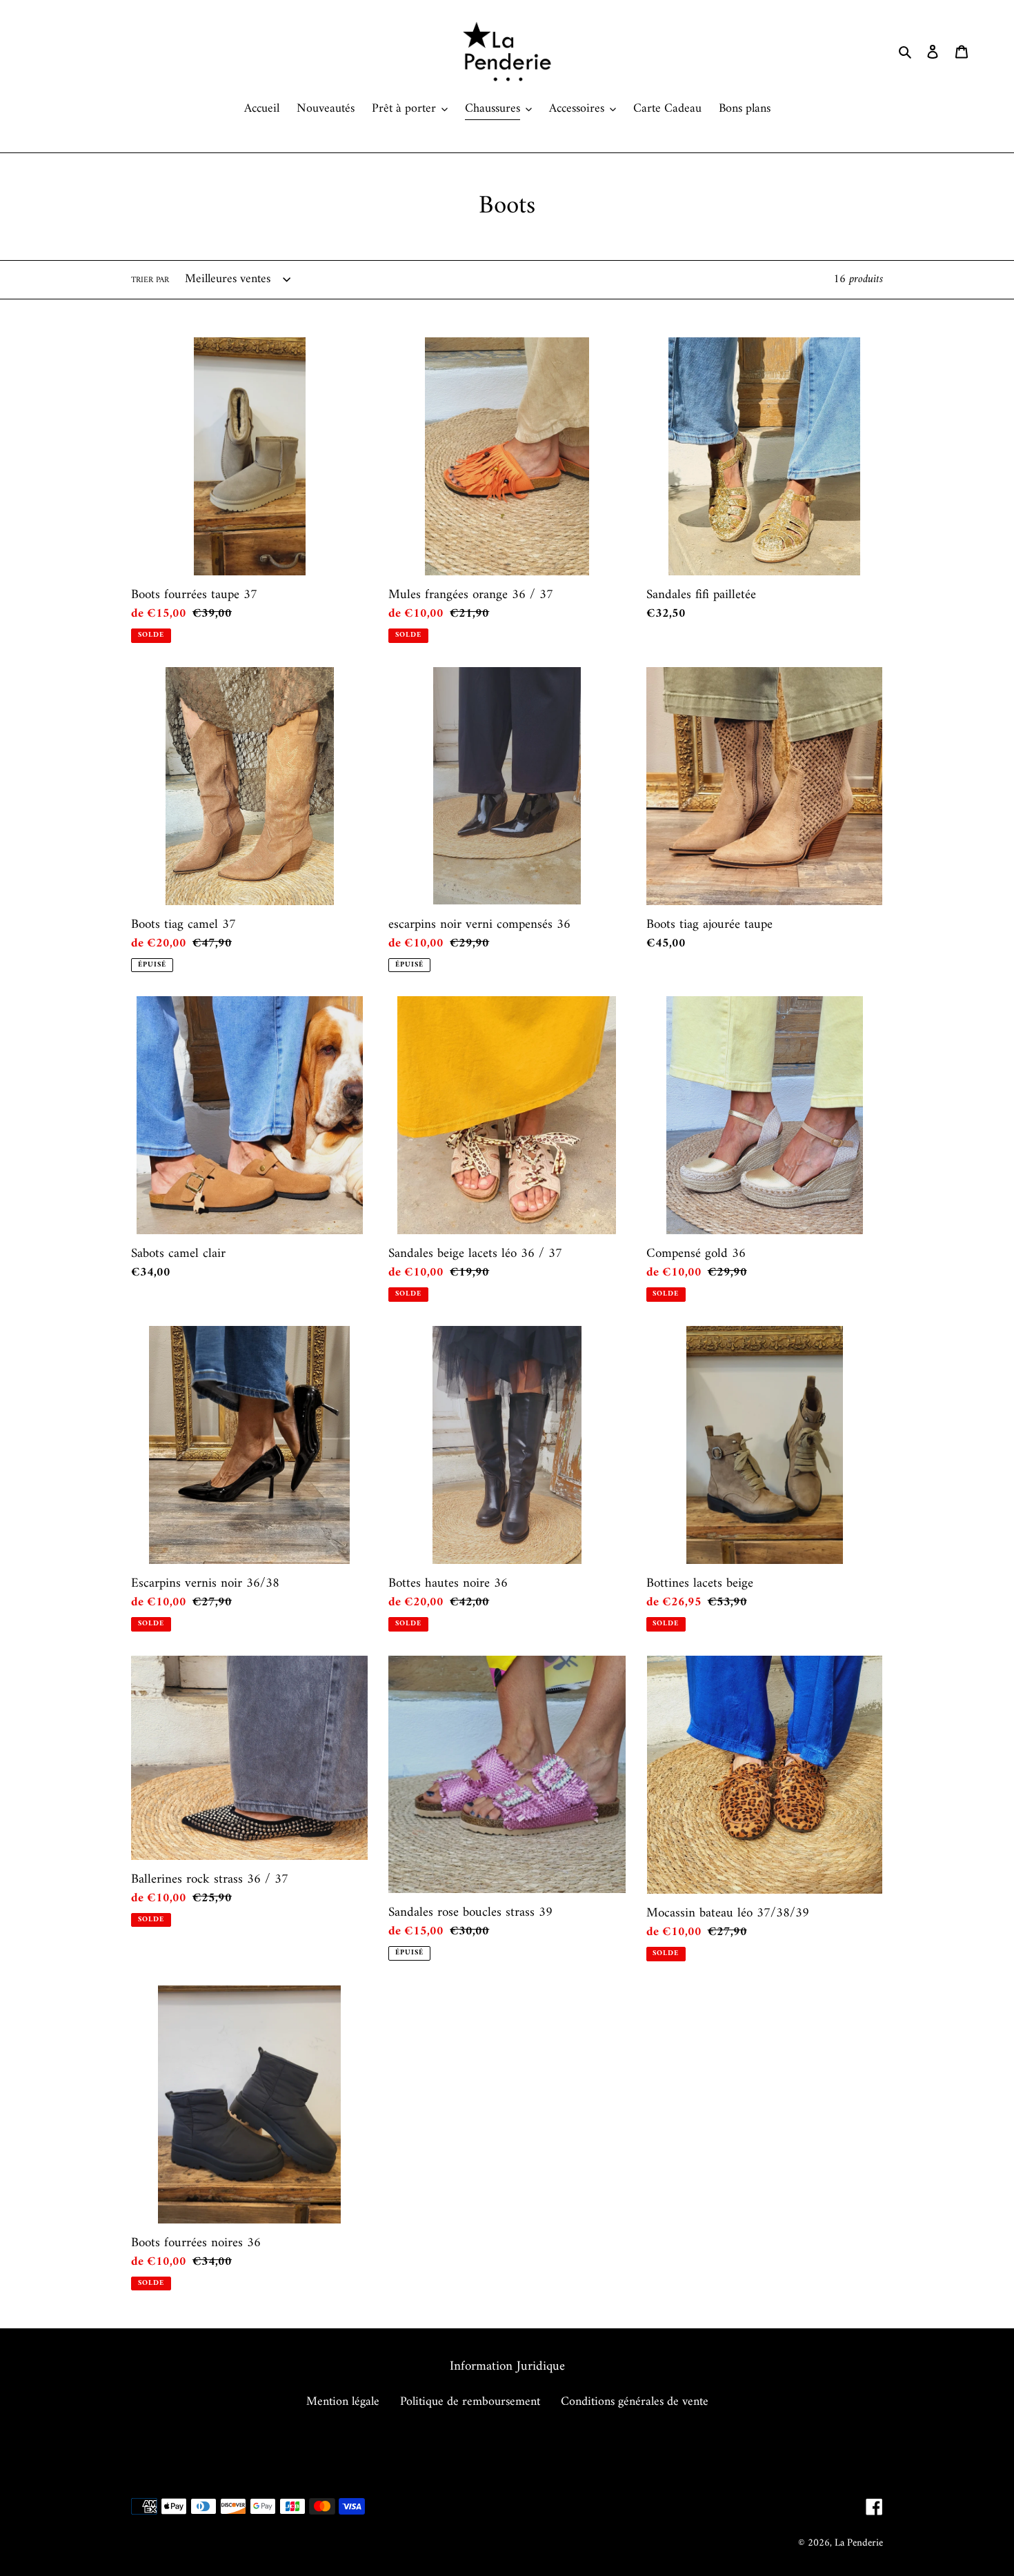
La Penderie (859, 2543)
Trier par (150, 281)
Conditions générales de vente (635, 2402)
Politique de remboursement (470, 2402)
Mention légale (343, 2402)
